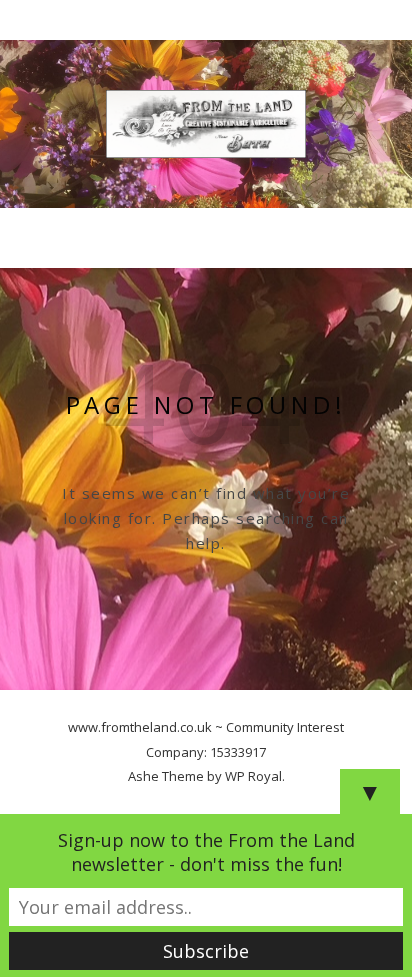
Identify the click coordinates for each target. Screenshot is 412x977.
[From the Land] (206, 124)
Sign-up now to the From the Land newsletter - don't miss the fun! (206, 852)
